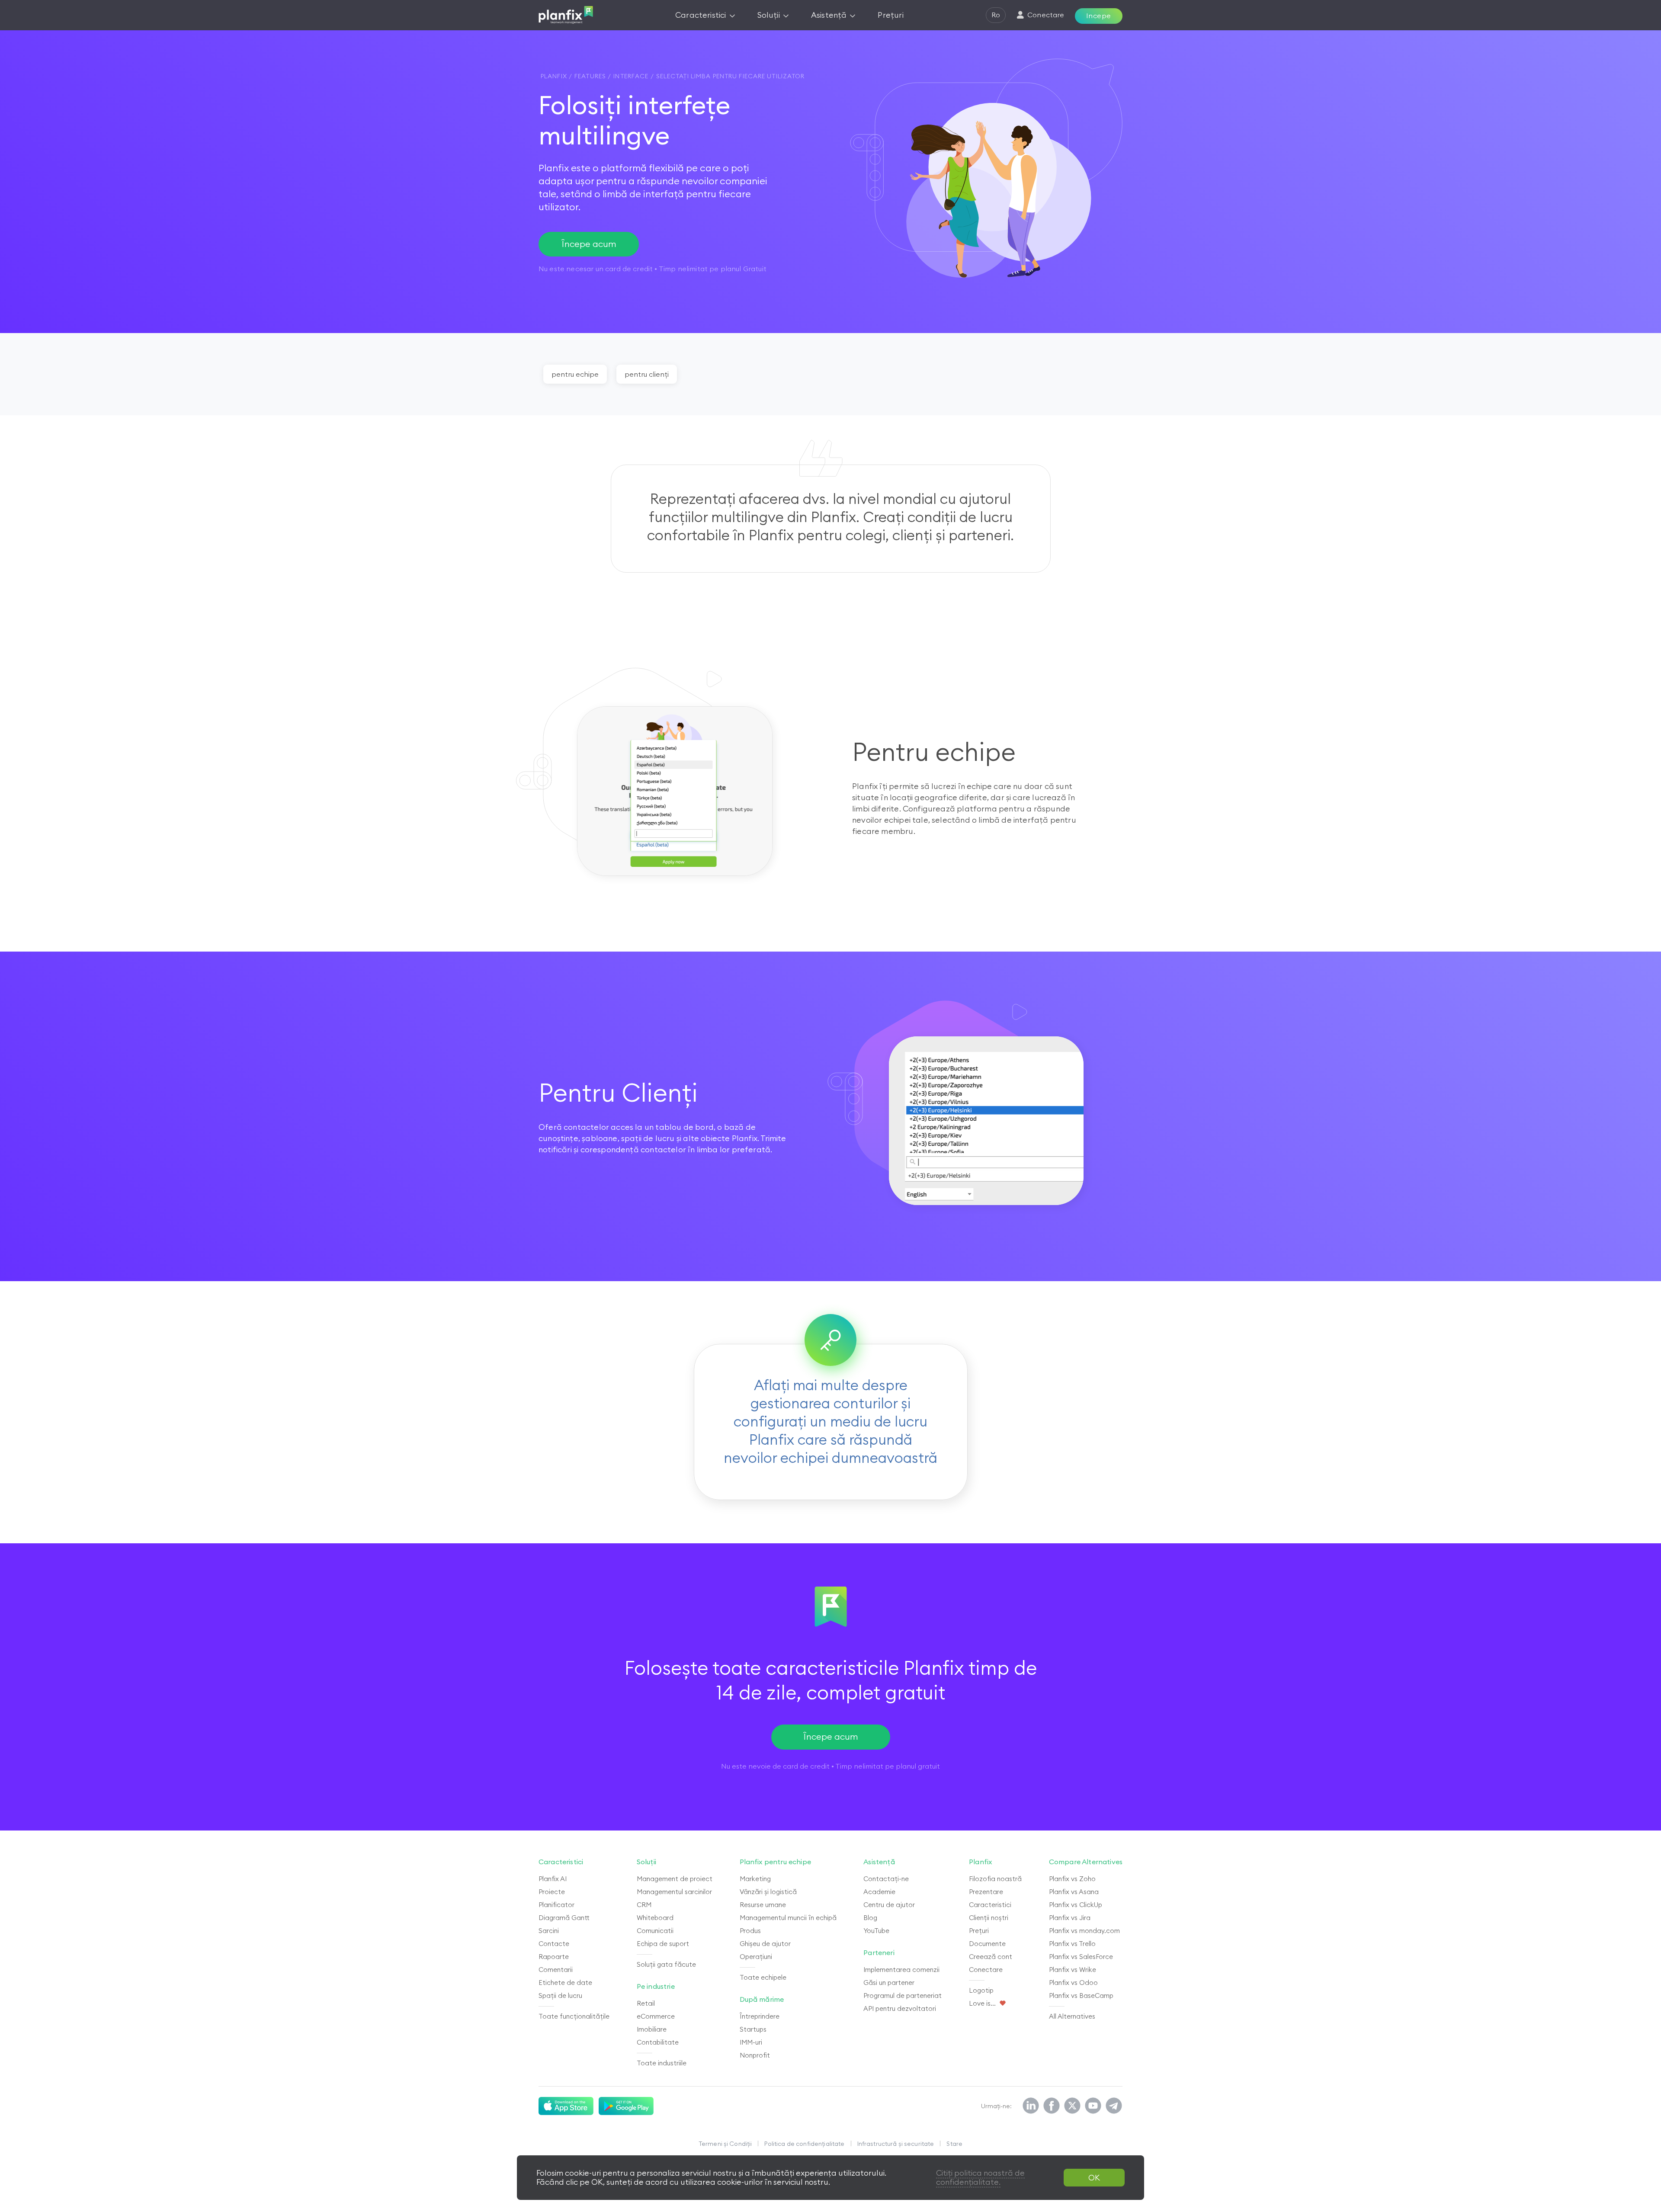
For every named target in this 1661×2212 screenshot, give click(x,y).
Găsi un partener (889, 1983)
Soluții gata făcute (666, 1964)
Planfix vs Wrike (1073, 1970)
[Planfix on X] (1072, 2106)
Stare (954, 2144)
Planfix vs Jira (1070, 1918)
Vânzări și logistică (768, 1892)
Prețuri (979, 1931)
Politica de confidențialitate (804, 2144)
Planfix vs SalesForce (1081, 1957)
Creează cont (991, 1957)
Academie (879, 1892)
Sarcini (549, 1931)
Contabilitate (658, 2042)
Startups (753, 2029)
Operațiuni (756, 1957)
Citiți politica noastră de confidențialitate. (980, 2178)
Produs (750, 1931)
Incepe (1099, 16)
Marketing (755, 1879)
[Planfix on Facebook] (1052, 2106)
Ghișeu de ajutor (765, 1944)
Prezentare (986, 1892)
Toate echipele (763, 1977)
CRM (644, 1905)
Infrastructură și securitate (896, 2144)
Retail (646, 2003)
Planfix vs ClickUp (1076, 1905)
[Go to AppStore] (566, 2106)
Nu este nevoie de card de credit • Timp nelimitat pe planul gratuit (830, 1766)
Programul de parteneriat (903, 1996)
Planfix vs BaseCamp (1081, 1996)
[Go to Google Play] (626, 2106)
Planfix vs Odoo (1073, 1983)
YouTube (876, 1931)
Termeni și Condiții (725, 2144)
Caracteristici (990, 1905)
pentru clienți (647, 374)
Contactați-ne (886, 1879)
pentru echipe (575, 374)
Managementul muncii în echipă (788, 1918)
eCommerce (656, 2016)
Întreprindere (760, 2016)
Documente (987, 1944)
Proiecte (552, 1892)
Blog (870, 1918)
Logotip (981, 1990)
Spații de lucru (560, 1996)
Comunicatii (655, 1931)
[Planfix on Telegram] (1114, 2106)
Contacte (554, 1944)
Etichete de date (565, 1983)
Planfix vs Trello (1072, 1944)
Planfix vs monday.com (1084, 1931)
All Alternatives (1072, 2016)
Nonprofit (755, 2055)
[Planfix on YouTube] (1093, 2106)
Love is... (982, 2003)
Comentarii (556, 1970)
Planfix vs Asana (1074, 1892)
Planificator (556, 1905)
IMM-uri (751, 2042)
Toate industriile (662, 2063)
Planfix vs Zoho (1072, 1879)
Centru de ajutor (889, 1905)
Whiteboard (655, 1918)
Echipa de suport (663, 1944)
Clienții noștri (989, 1918)
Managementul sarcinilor (674, 1892)
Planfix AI (553, 1879)
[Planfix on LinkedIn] (1031, 2106)
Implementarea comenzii (901, 1970)
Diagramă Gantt (564, 1918)
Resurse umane (763, 1905)
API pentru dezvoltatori (900, 2008)
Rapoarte (554, 1957)
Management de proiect (675, 1879)
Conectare (986, 1970)
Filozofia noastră (995, 1879)
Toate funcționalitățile (574, 2016)
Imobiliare (652, 2029)
